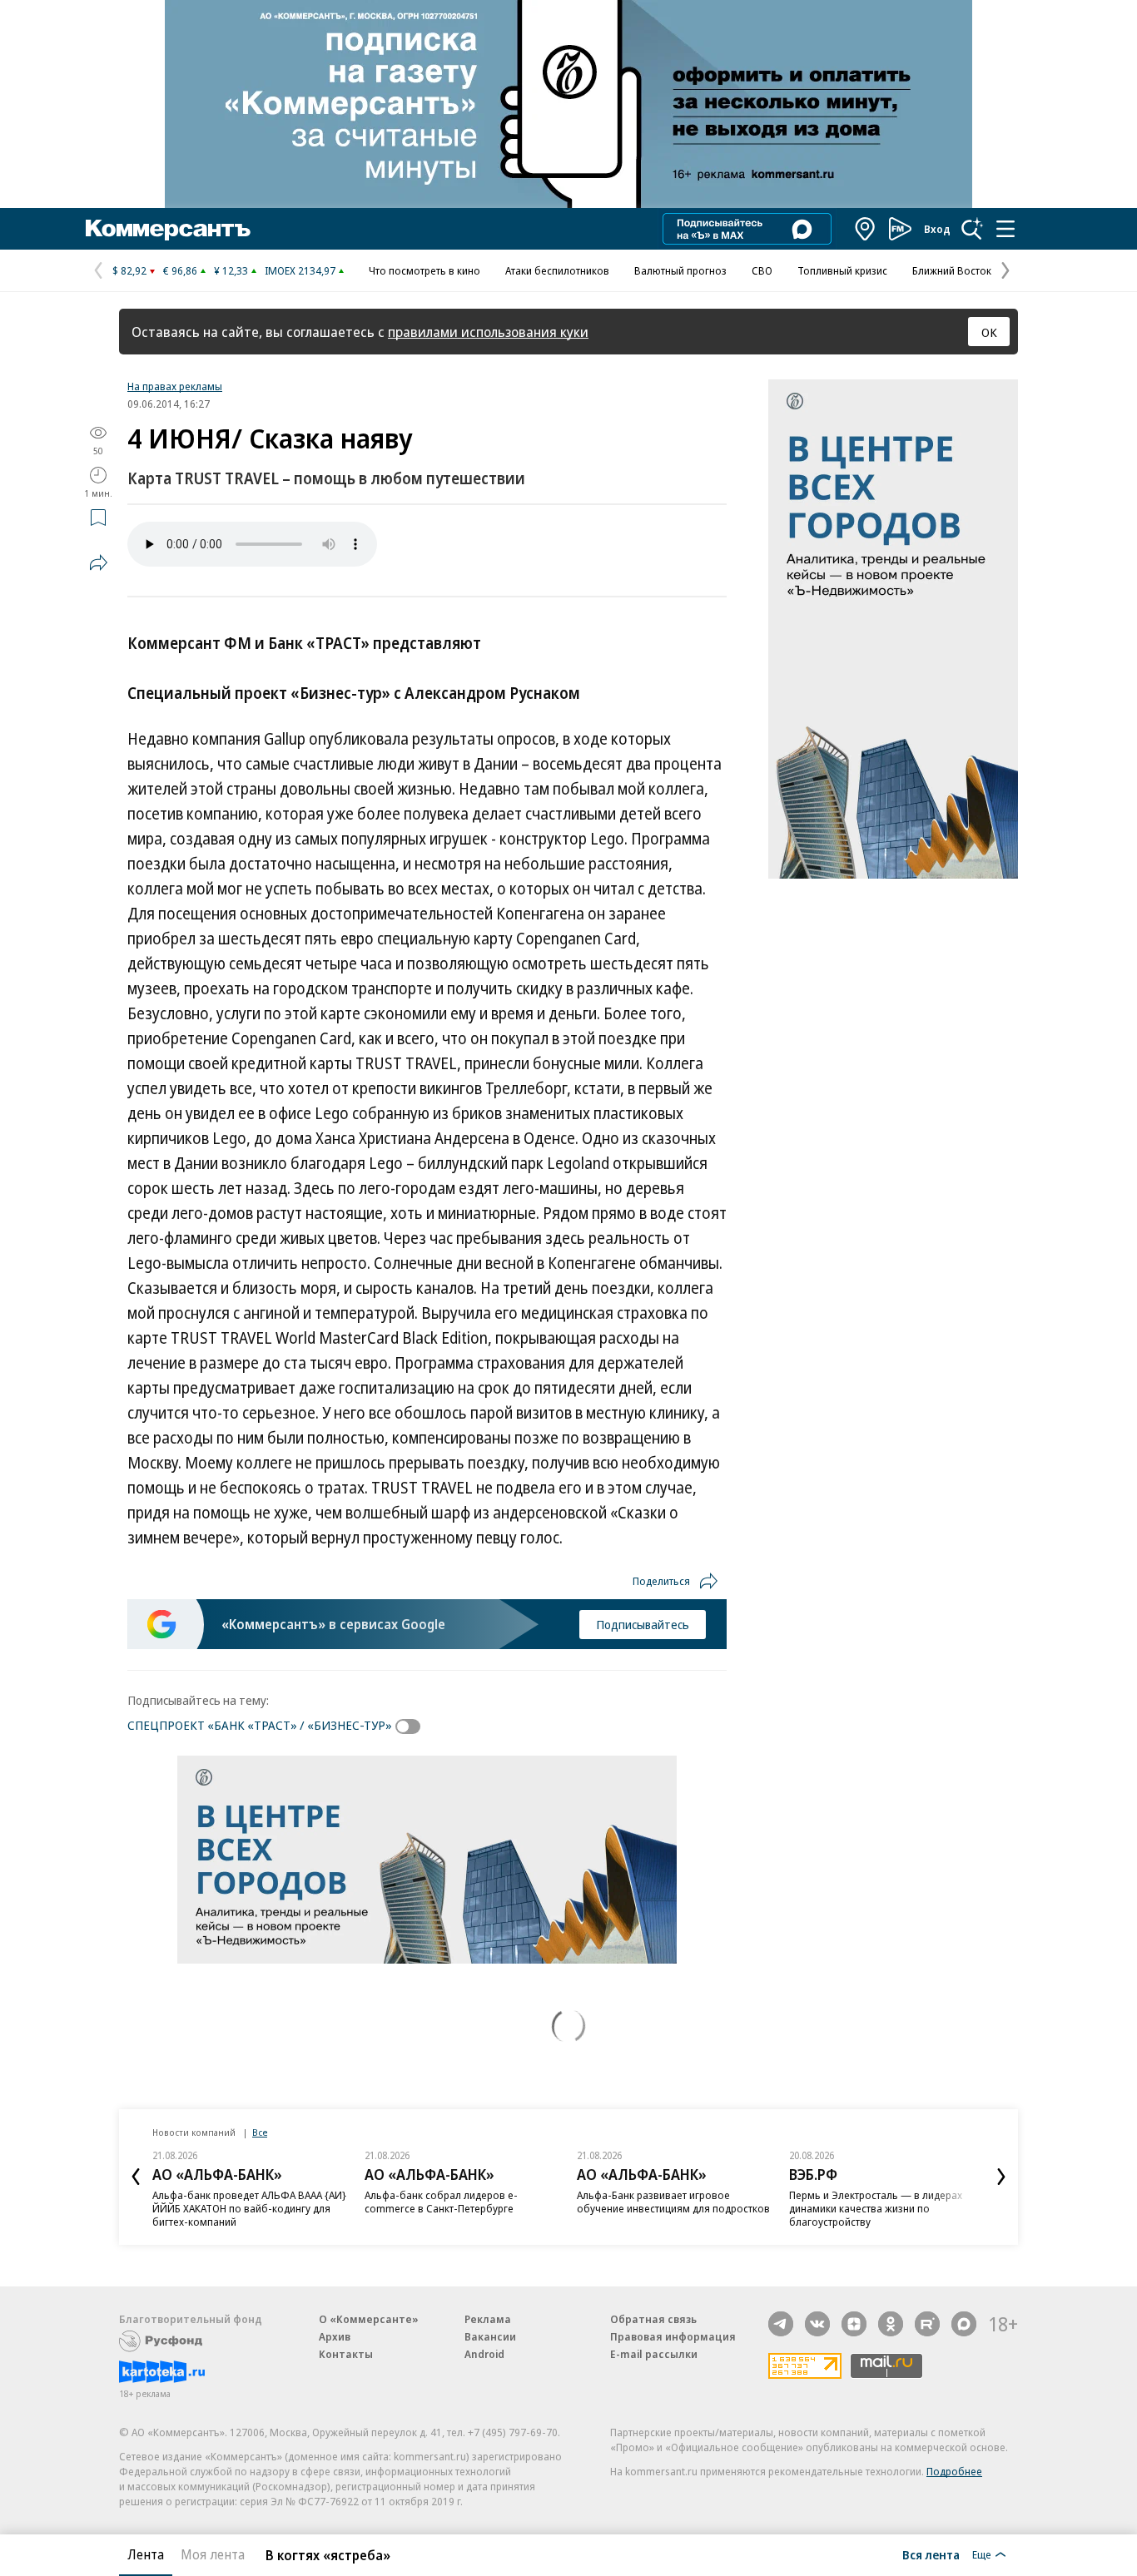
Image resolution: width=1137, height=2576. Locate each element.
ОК (989, 332)
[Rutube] (927, 2324)
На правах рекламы (175, 386)
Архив (335, 2336)
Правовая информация (673, 2336)
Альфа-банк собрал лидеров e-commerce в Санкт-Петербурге (441, 2202)
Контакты (346, 2354)
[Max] (964, 2324)
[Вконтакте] (817, 2324)
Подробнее (954, 2471)
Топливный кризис (842, 270)
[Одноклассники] (891, 2324)
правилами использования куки (488, 332)
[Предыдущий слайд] (136, 2177)
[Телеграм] (781, 2324)
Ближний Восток (952, 270)
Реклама (488, 2319)
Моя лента (213, 2554)
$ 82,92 (129, 270)
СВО (762, 270)
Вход (937, 229)
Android (484, 2354)
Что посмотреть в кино (425, 270)
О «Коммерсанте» (369, 2319)
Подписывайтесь (643, 1624)
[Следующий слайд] (1001, 2177)
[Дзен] (854, 2324)
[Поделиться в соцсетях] (98, 562)
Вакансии (490, 2336)
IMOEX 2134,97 (300, 270)
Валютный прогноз (680, 270)
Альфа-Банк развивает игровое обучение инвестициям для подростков (673, 2202)
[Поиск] (972, 229)
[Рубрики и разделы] (1005, 229)
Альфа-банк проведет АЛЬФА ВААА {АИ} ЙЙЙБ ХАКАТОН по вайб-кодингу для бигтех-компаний (249, 2208)
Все (260, 2132)
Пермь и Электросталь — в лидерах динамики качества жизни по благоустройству (876, 2208)
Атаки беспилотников (557, 270)
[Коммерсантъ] (168, 229)
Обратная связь (653, 2319)
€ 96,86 (180, 270)
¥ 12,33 (231, 270)
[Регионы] (866, 229)
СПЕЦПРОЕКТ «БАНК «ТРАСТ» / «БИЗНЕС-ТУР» (260, 1725)
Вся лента (931, 2554)
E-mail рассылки (654, 2354)
